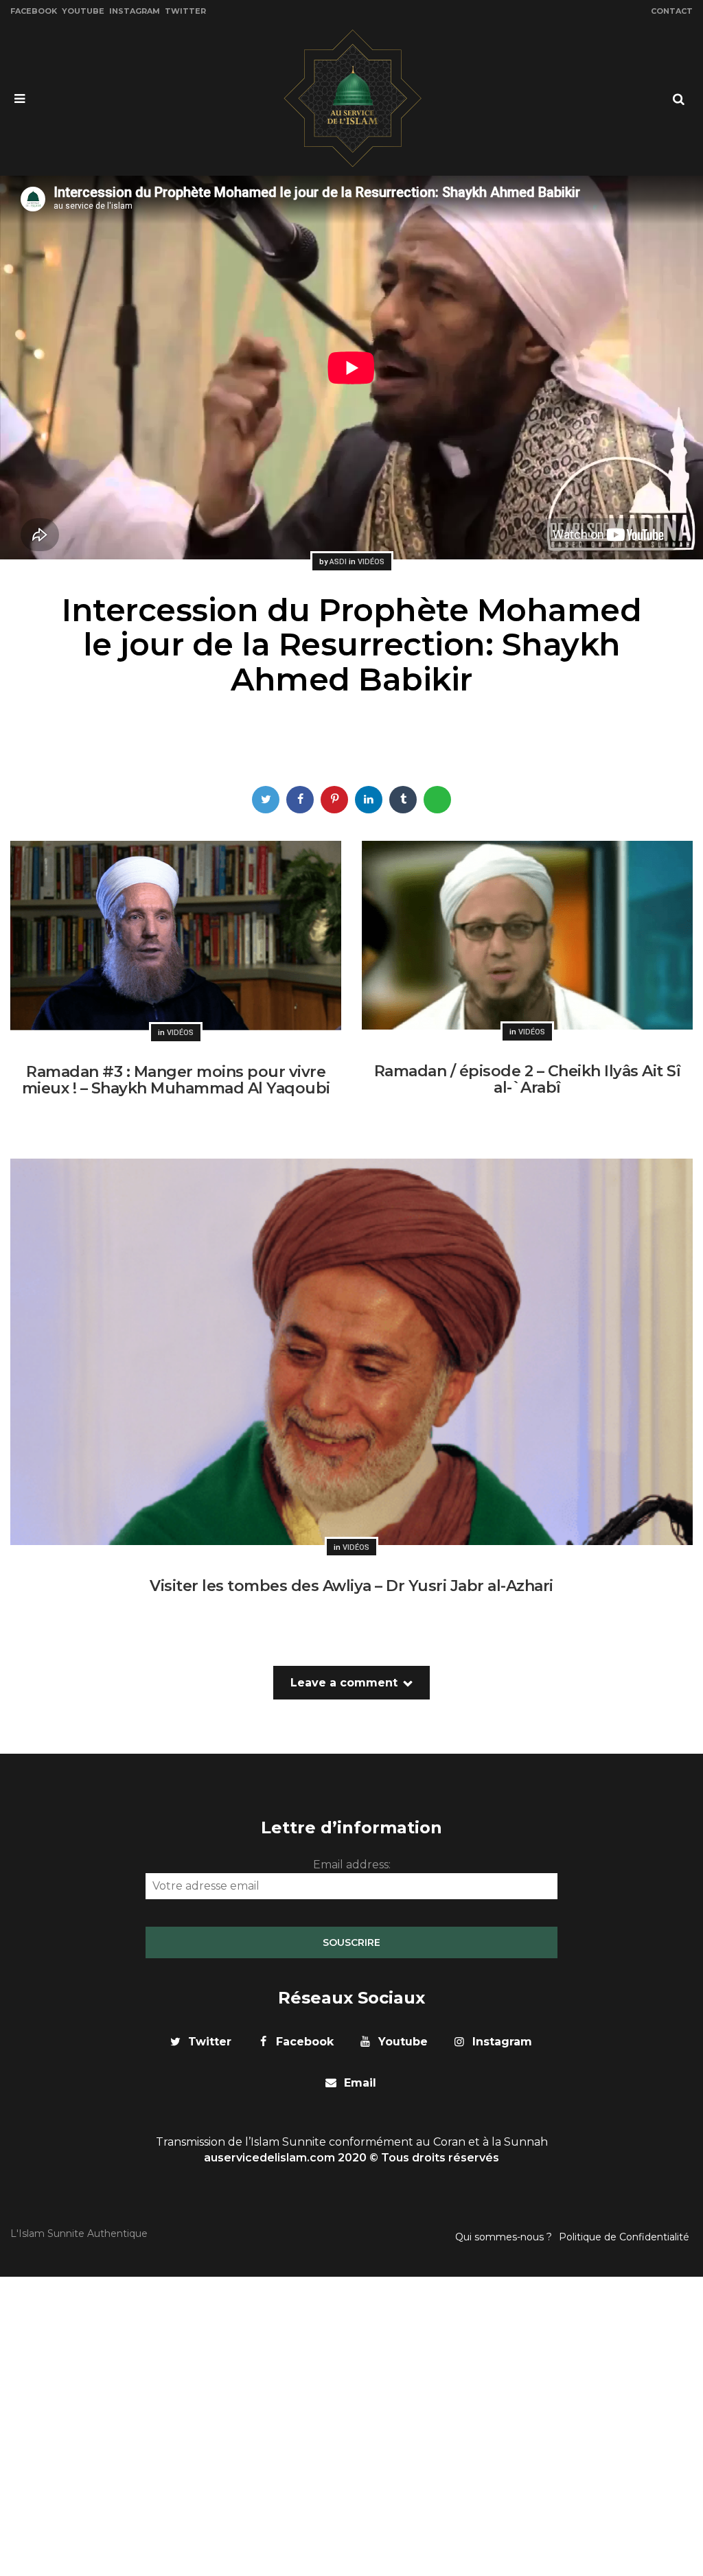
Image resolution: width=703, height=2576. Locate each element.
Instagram (135, 11)
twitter (210, 2042)
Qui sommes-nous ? (504, 2237)
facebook (305, 2042)
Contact (672, 11)
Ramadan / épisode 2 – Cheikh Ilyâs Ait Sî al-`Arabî (528, 1079)
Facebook (34, 11)
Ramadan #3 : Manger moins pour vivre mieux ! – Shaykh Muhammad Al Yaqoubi (176, 1080)
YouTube (83, 11)
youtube (403, 2042)
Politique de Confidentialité (624, 2237)
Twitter (185, 11)
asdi (338, 562)
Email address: (352, 1865)
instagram (502, 2042)
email (360, 2083)
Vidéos (371, 562)
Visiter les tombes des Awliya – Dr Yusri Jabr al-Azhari (351, 1586)
